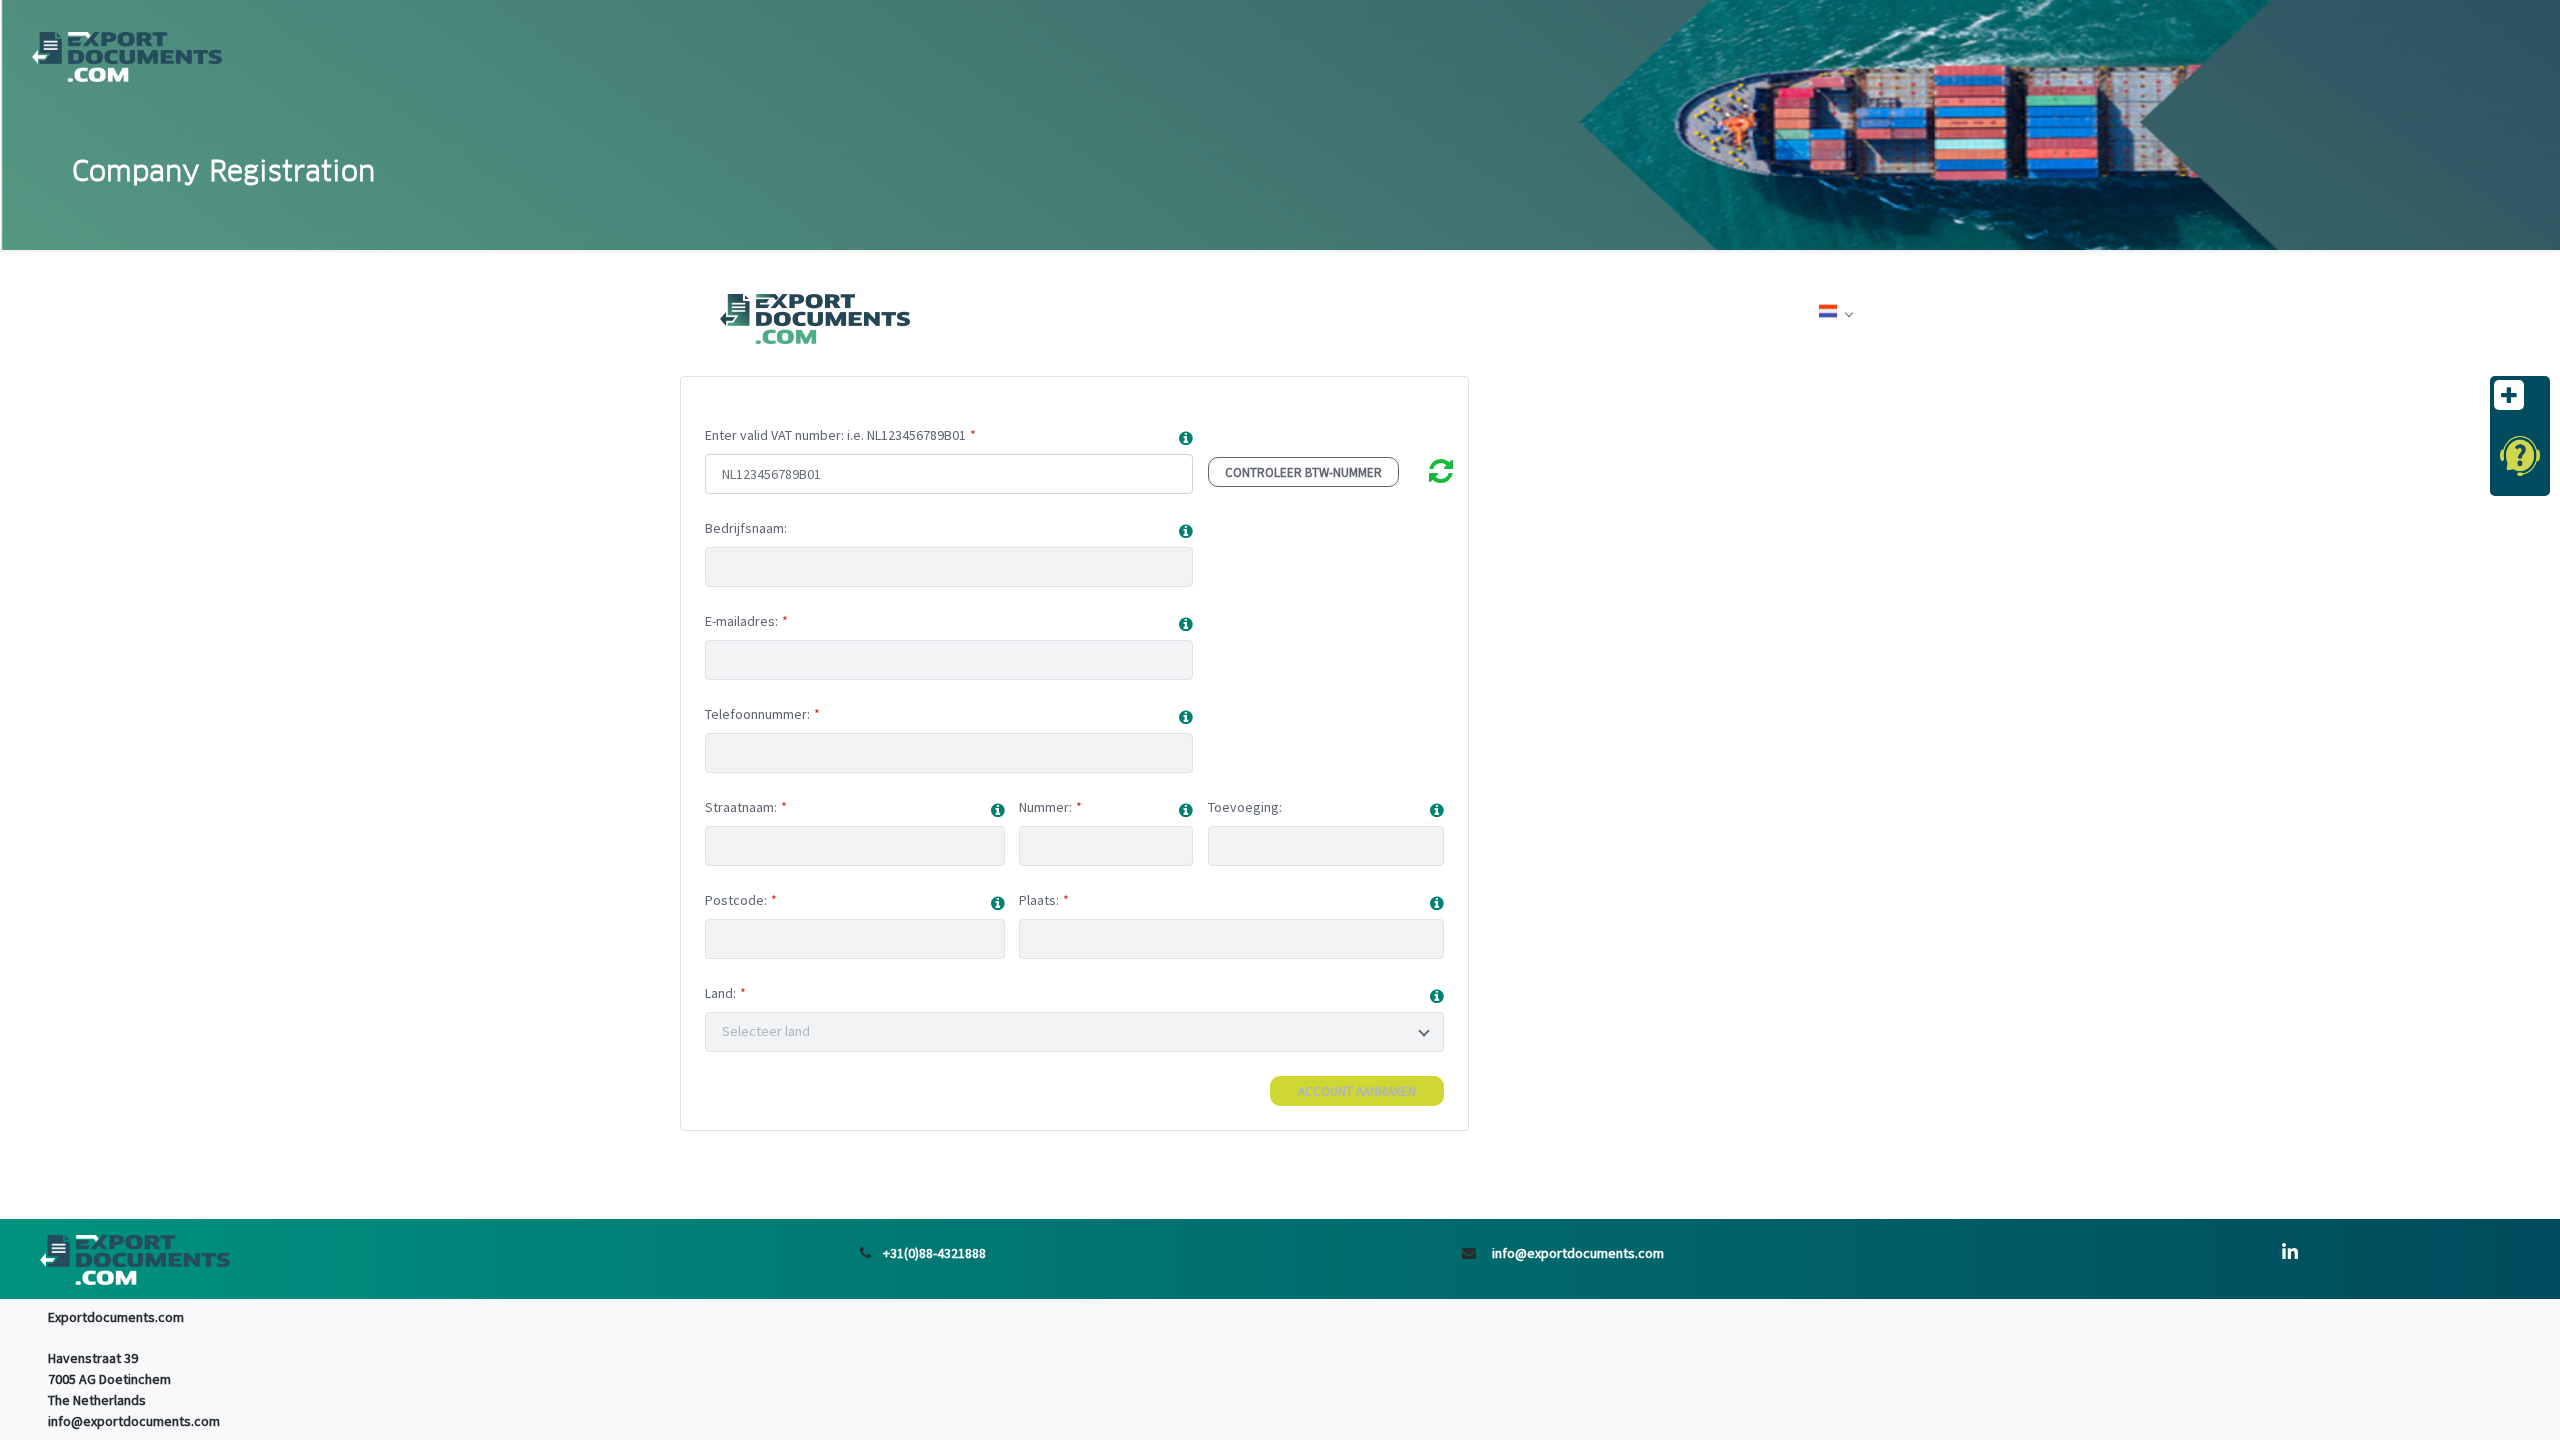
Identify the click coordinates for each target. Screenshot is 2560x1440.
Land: (720, 993)
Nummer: (1045, 807)
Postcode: (736, 900)
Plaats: (1039, 900)
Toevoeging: (1245, 807)
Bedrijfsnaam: (746, 528)
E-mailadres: (741, 621)
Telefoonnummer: (757, 714)
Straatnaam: (741, 807)
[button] (1186, 438)
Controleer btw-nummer (1303, 472)
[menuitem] (1835, 314)
